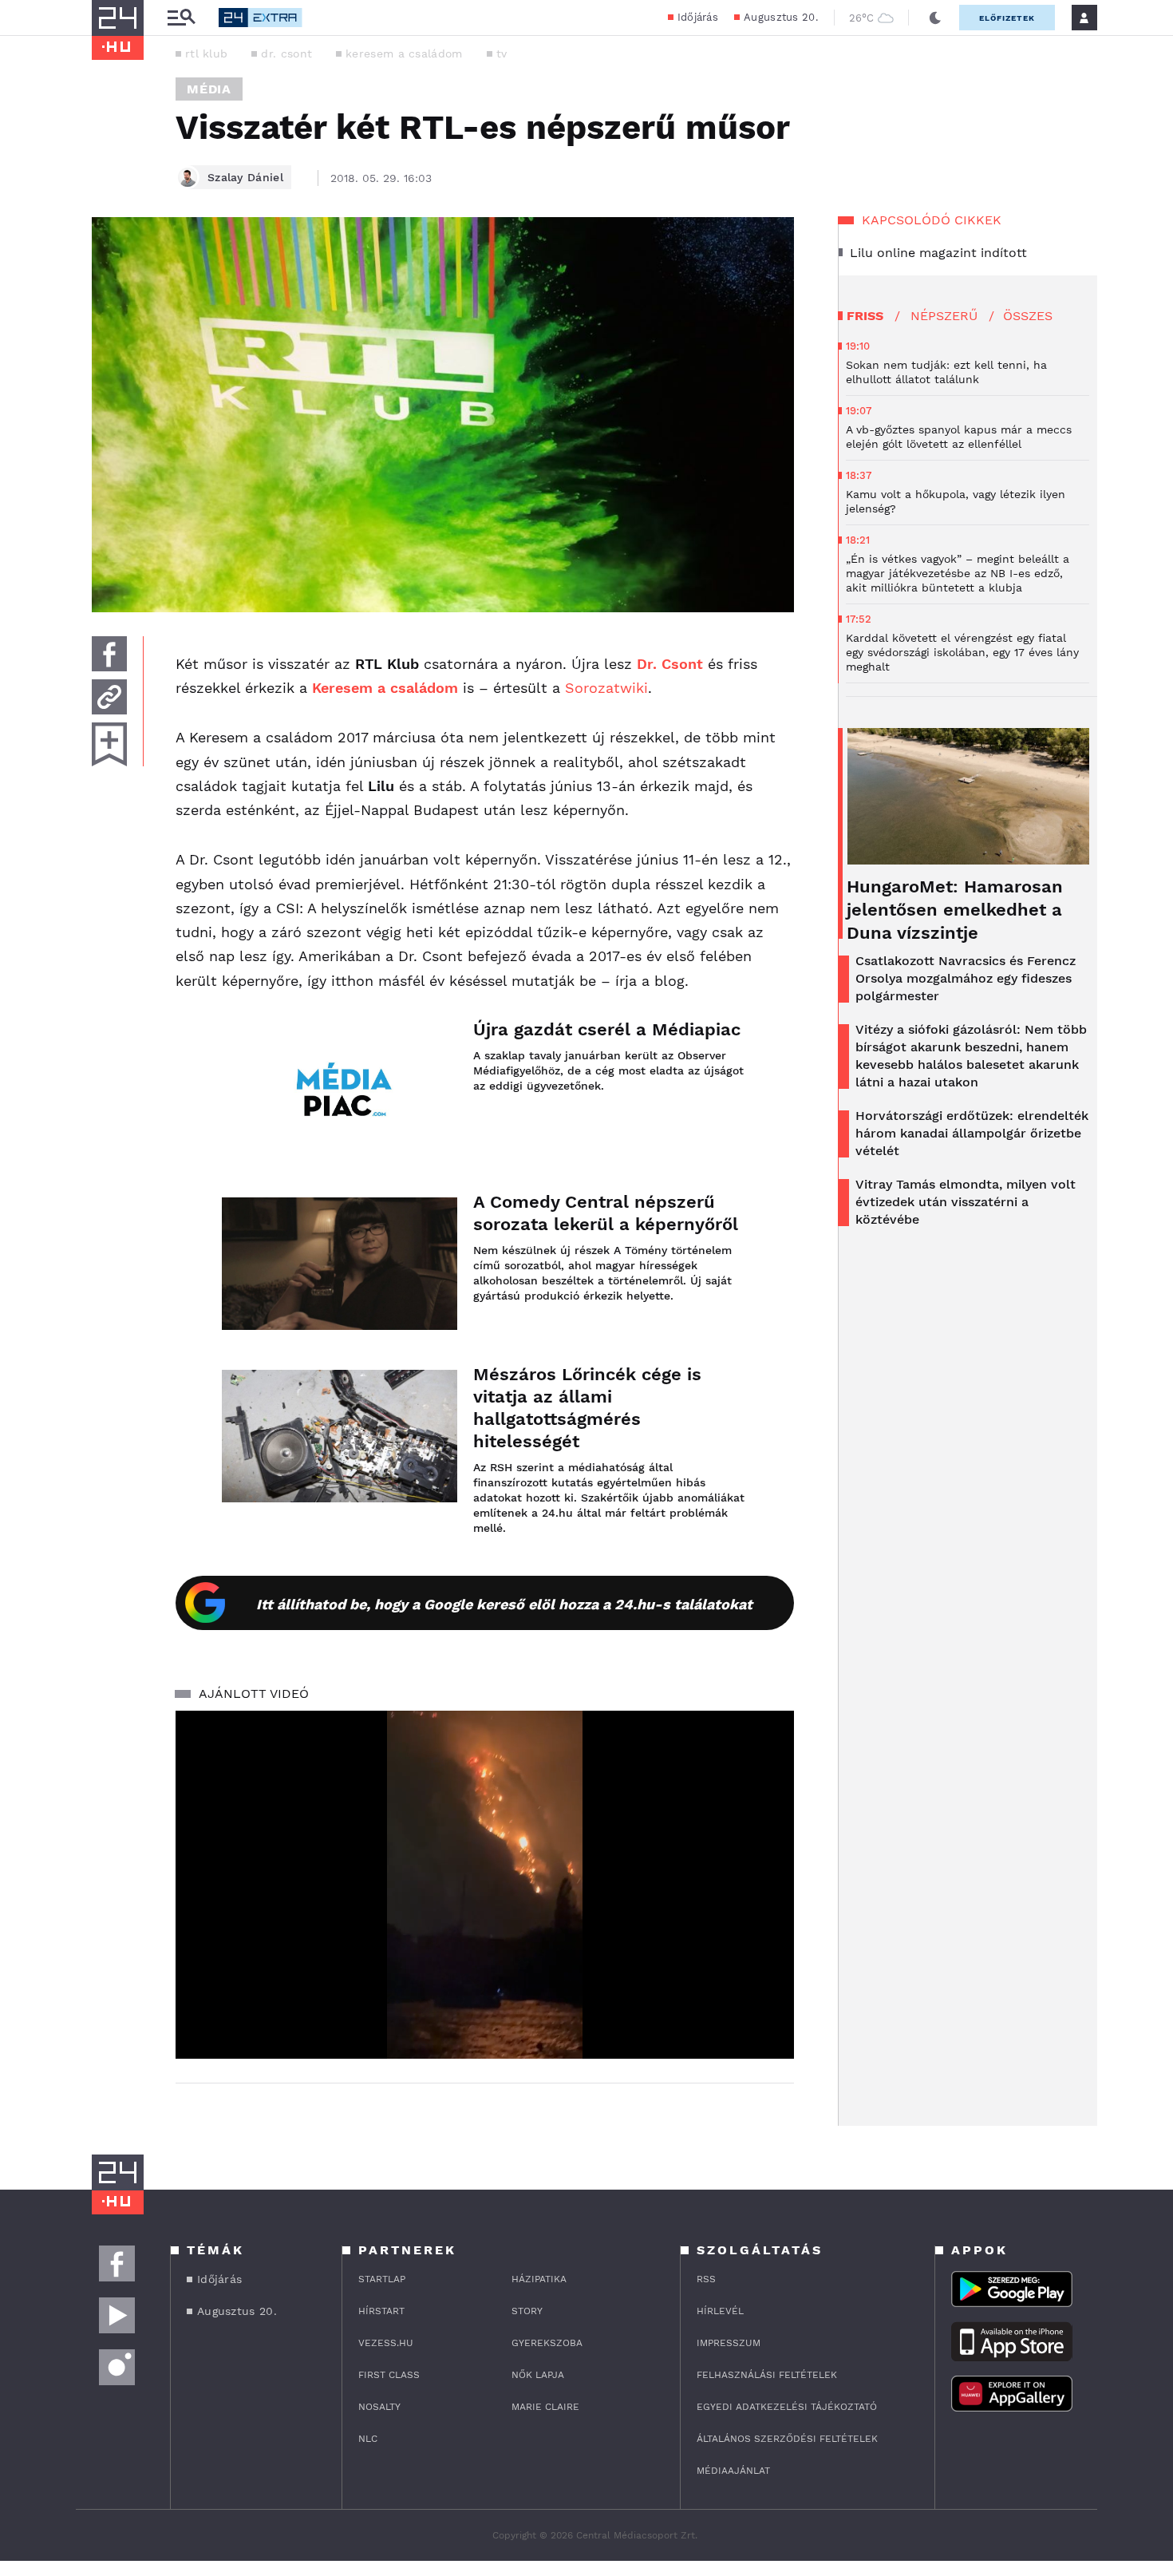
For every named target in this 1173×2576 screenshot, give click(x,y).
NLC (368, 2439)
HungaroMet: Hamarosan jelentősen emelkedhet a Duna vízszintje (955, 910)
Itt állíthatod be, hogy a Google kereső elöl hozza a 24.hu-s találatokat (504, 1604)
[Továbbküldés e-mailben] (109, 697)
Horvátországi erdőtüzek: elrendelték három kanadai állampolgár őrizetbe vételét (972, 1133)
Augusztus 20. (781, 17)
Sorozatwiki (606, 688)
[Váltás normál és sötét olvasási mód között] (935, 18)
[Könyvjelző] (109, 744)
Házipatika (539, 2279)
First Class (389, 2375)
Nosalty (379, 2407)
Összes (1028, 316)
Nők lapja (538, 2375)
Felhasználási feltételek (767, 2375)
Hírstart (381, 2311)
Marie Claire (545, 2407)
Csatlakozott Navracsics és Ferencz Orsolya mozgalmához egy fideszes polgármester (966, 978)
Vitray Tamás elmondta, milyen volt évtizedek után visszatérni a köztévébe (966, 1202)
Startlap (382, 2279)
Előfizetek (1007, 18)
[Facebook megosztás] (109, 654)
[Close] (770, 2000)
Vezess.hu (386, 2343)
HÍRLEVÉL (720, 2311)
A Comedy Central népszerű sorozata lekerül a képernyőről (606, 1213)
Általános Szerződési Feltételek (787, 2439)
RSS (706, 2279)
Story (527, 2311)
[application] (485, 1885)
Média (209, 89)
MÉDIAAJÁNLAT (733, 2471)
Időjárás (698, 17)
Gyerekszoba (547, 2343)
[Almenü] (181, 18)
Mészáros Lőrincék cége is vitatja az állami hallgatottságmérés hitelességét (587, 1408)
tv (502, 53)
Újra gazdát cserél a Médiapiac (607, 1029)
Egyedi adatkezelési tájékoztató (787, 2407)
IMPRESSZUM (729, 2343)
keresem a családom (404, 53)
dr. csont (286, 53)
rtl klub (206, 53)
